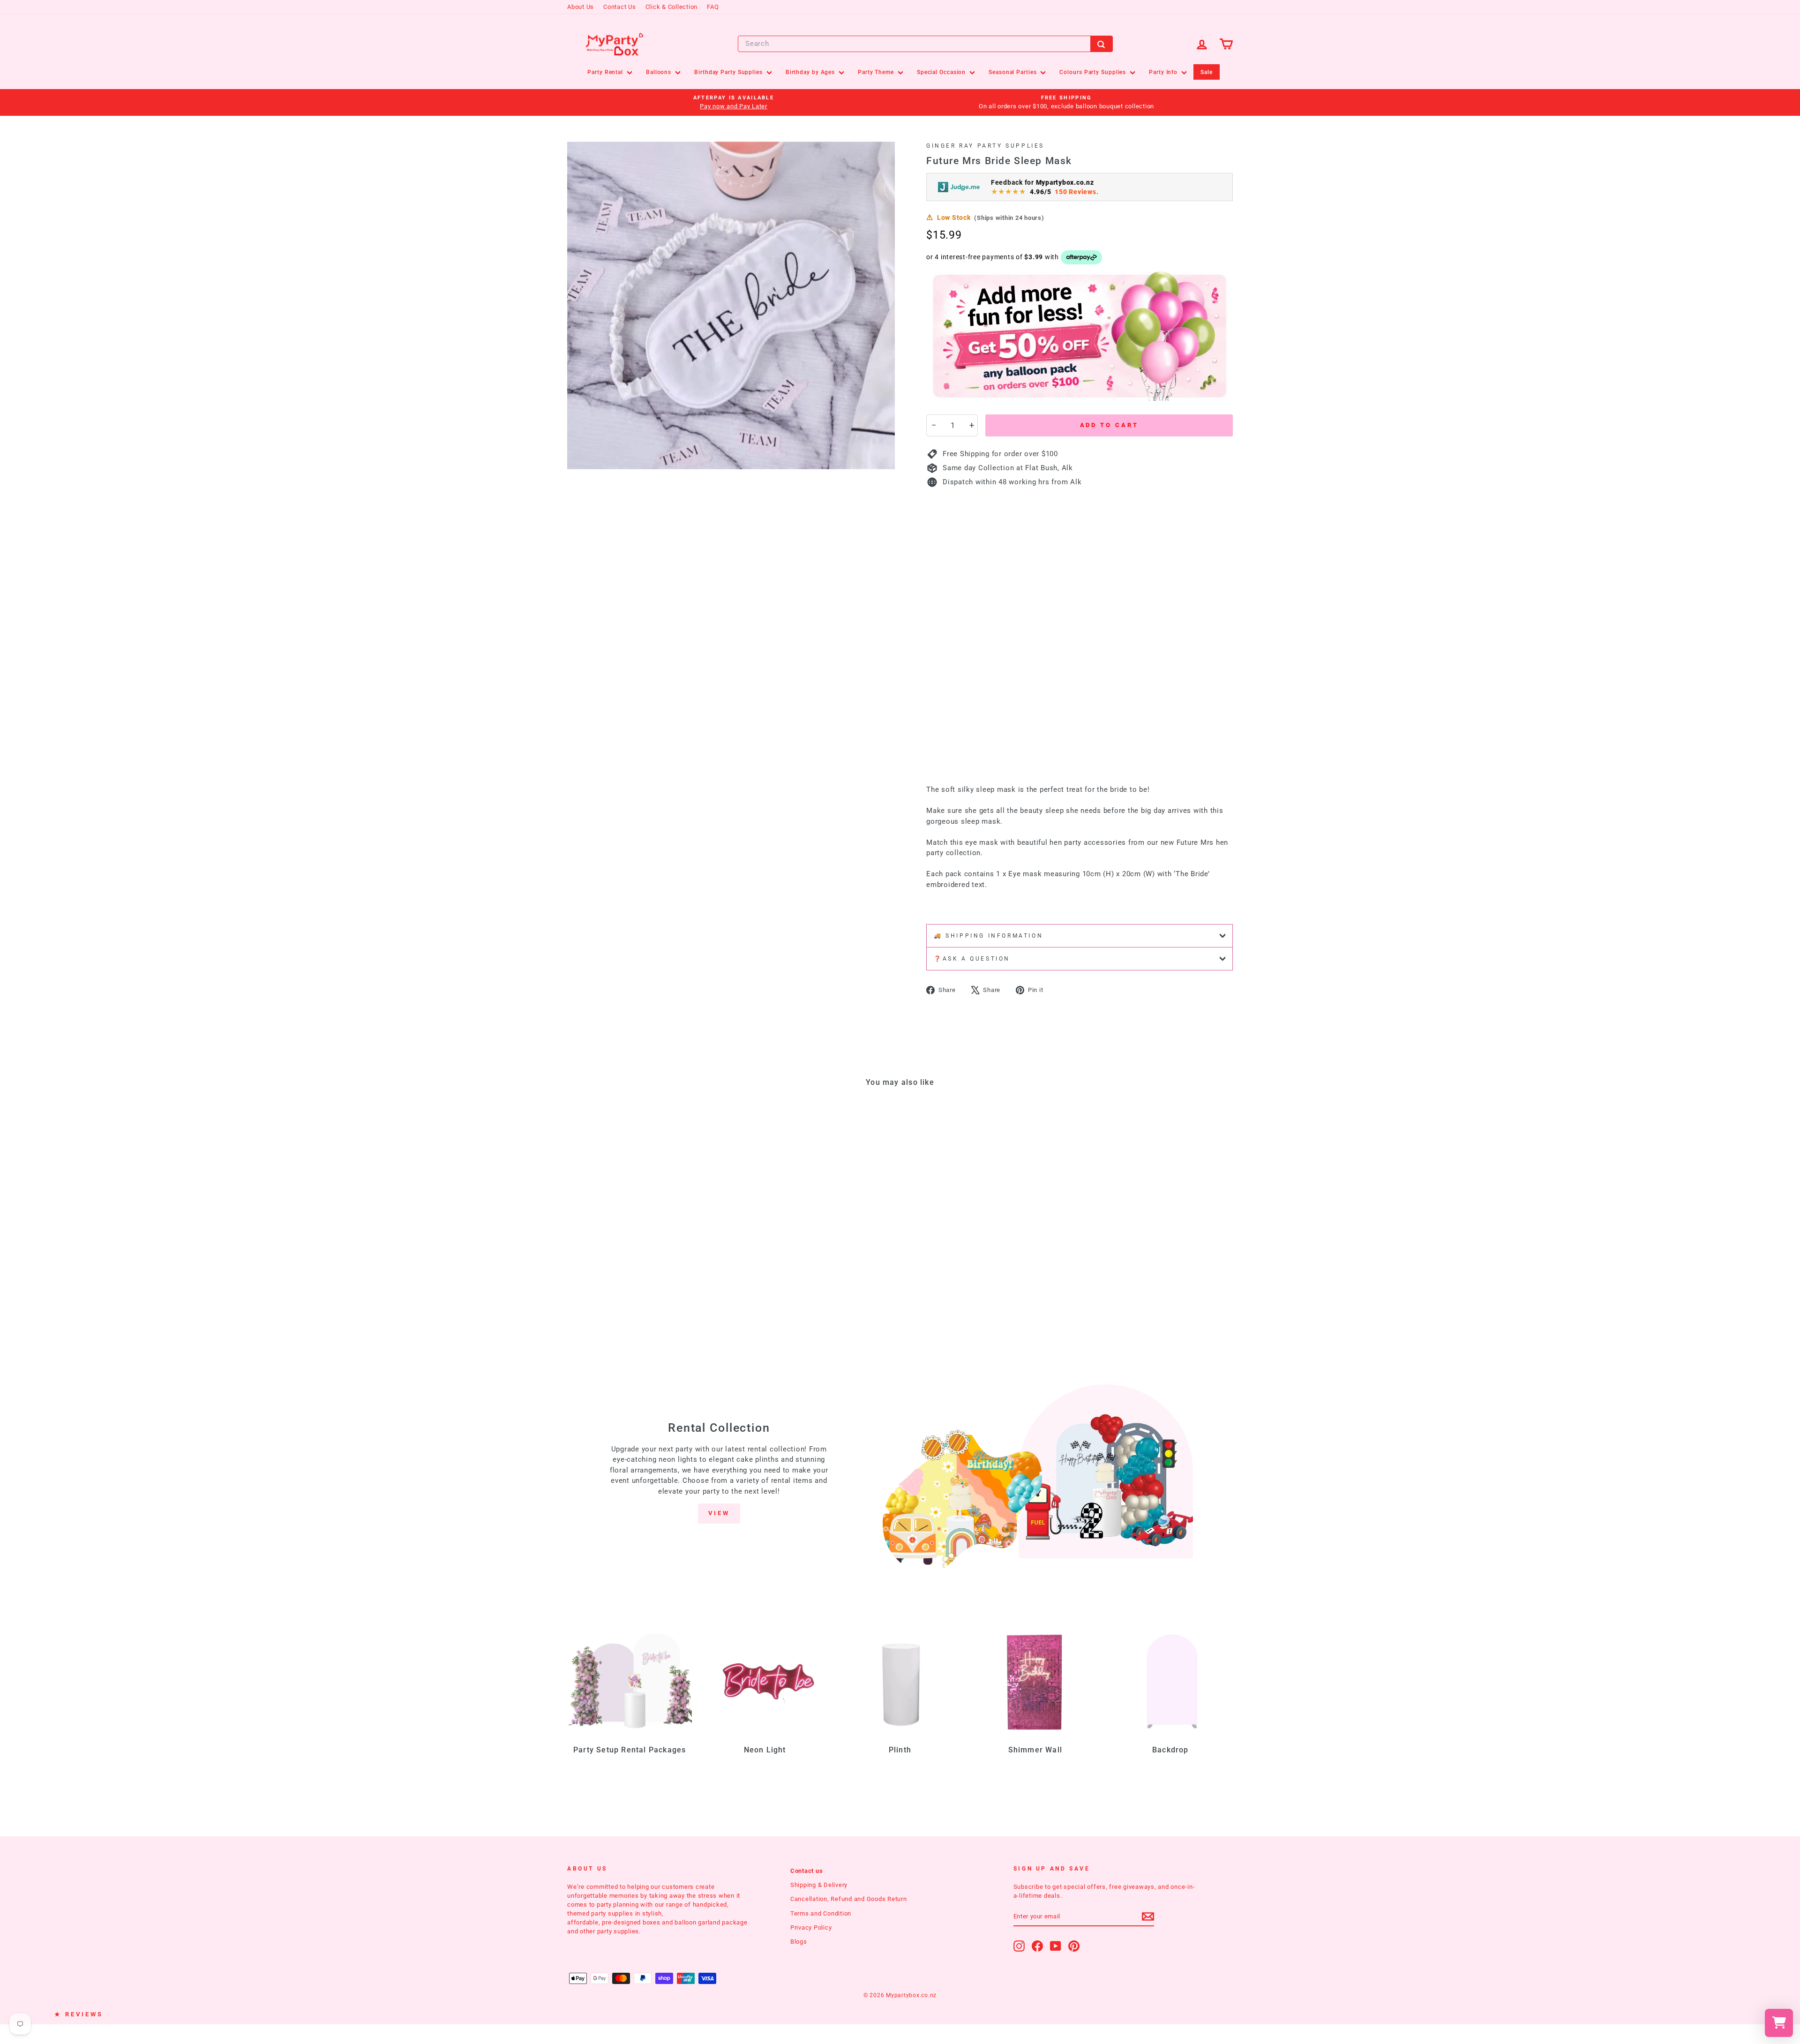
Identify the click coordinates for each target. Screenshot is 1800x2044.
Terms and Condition (821, 1913)
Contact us (807, 1871)
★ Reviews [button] (79, 2014)
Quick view (646, 1260)
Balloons (660, 72)
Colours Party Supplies (1094, 72)
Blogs (799, 1942)
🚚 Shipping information (988, 936)
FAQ (713, 7)
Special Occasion (942, 72)
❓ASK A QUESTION (972, 959)
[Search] (1102, 44)
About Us (581, 7)
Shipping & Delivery (819, 1885)
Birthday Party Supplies (729, 72)
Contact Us (620, 7)
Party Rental (606, 72)
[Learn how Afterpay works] (1082, 257)
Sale (1207, 72)
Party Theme (877, 72)
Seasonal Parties (1013, 72)
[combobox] (925, 44)
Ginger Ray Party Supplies (985, 146)
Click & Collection (672, 7)
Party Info (1164, 72)
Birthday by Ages (811, 72)
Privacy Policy (811, 1928)
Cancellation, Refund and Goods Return (849, 1899)
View (719, 1513)
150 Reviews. (1076, 192)
